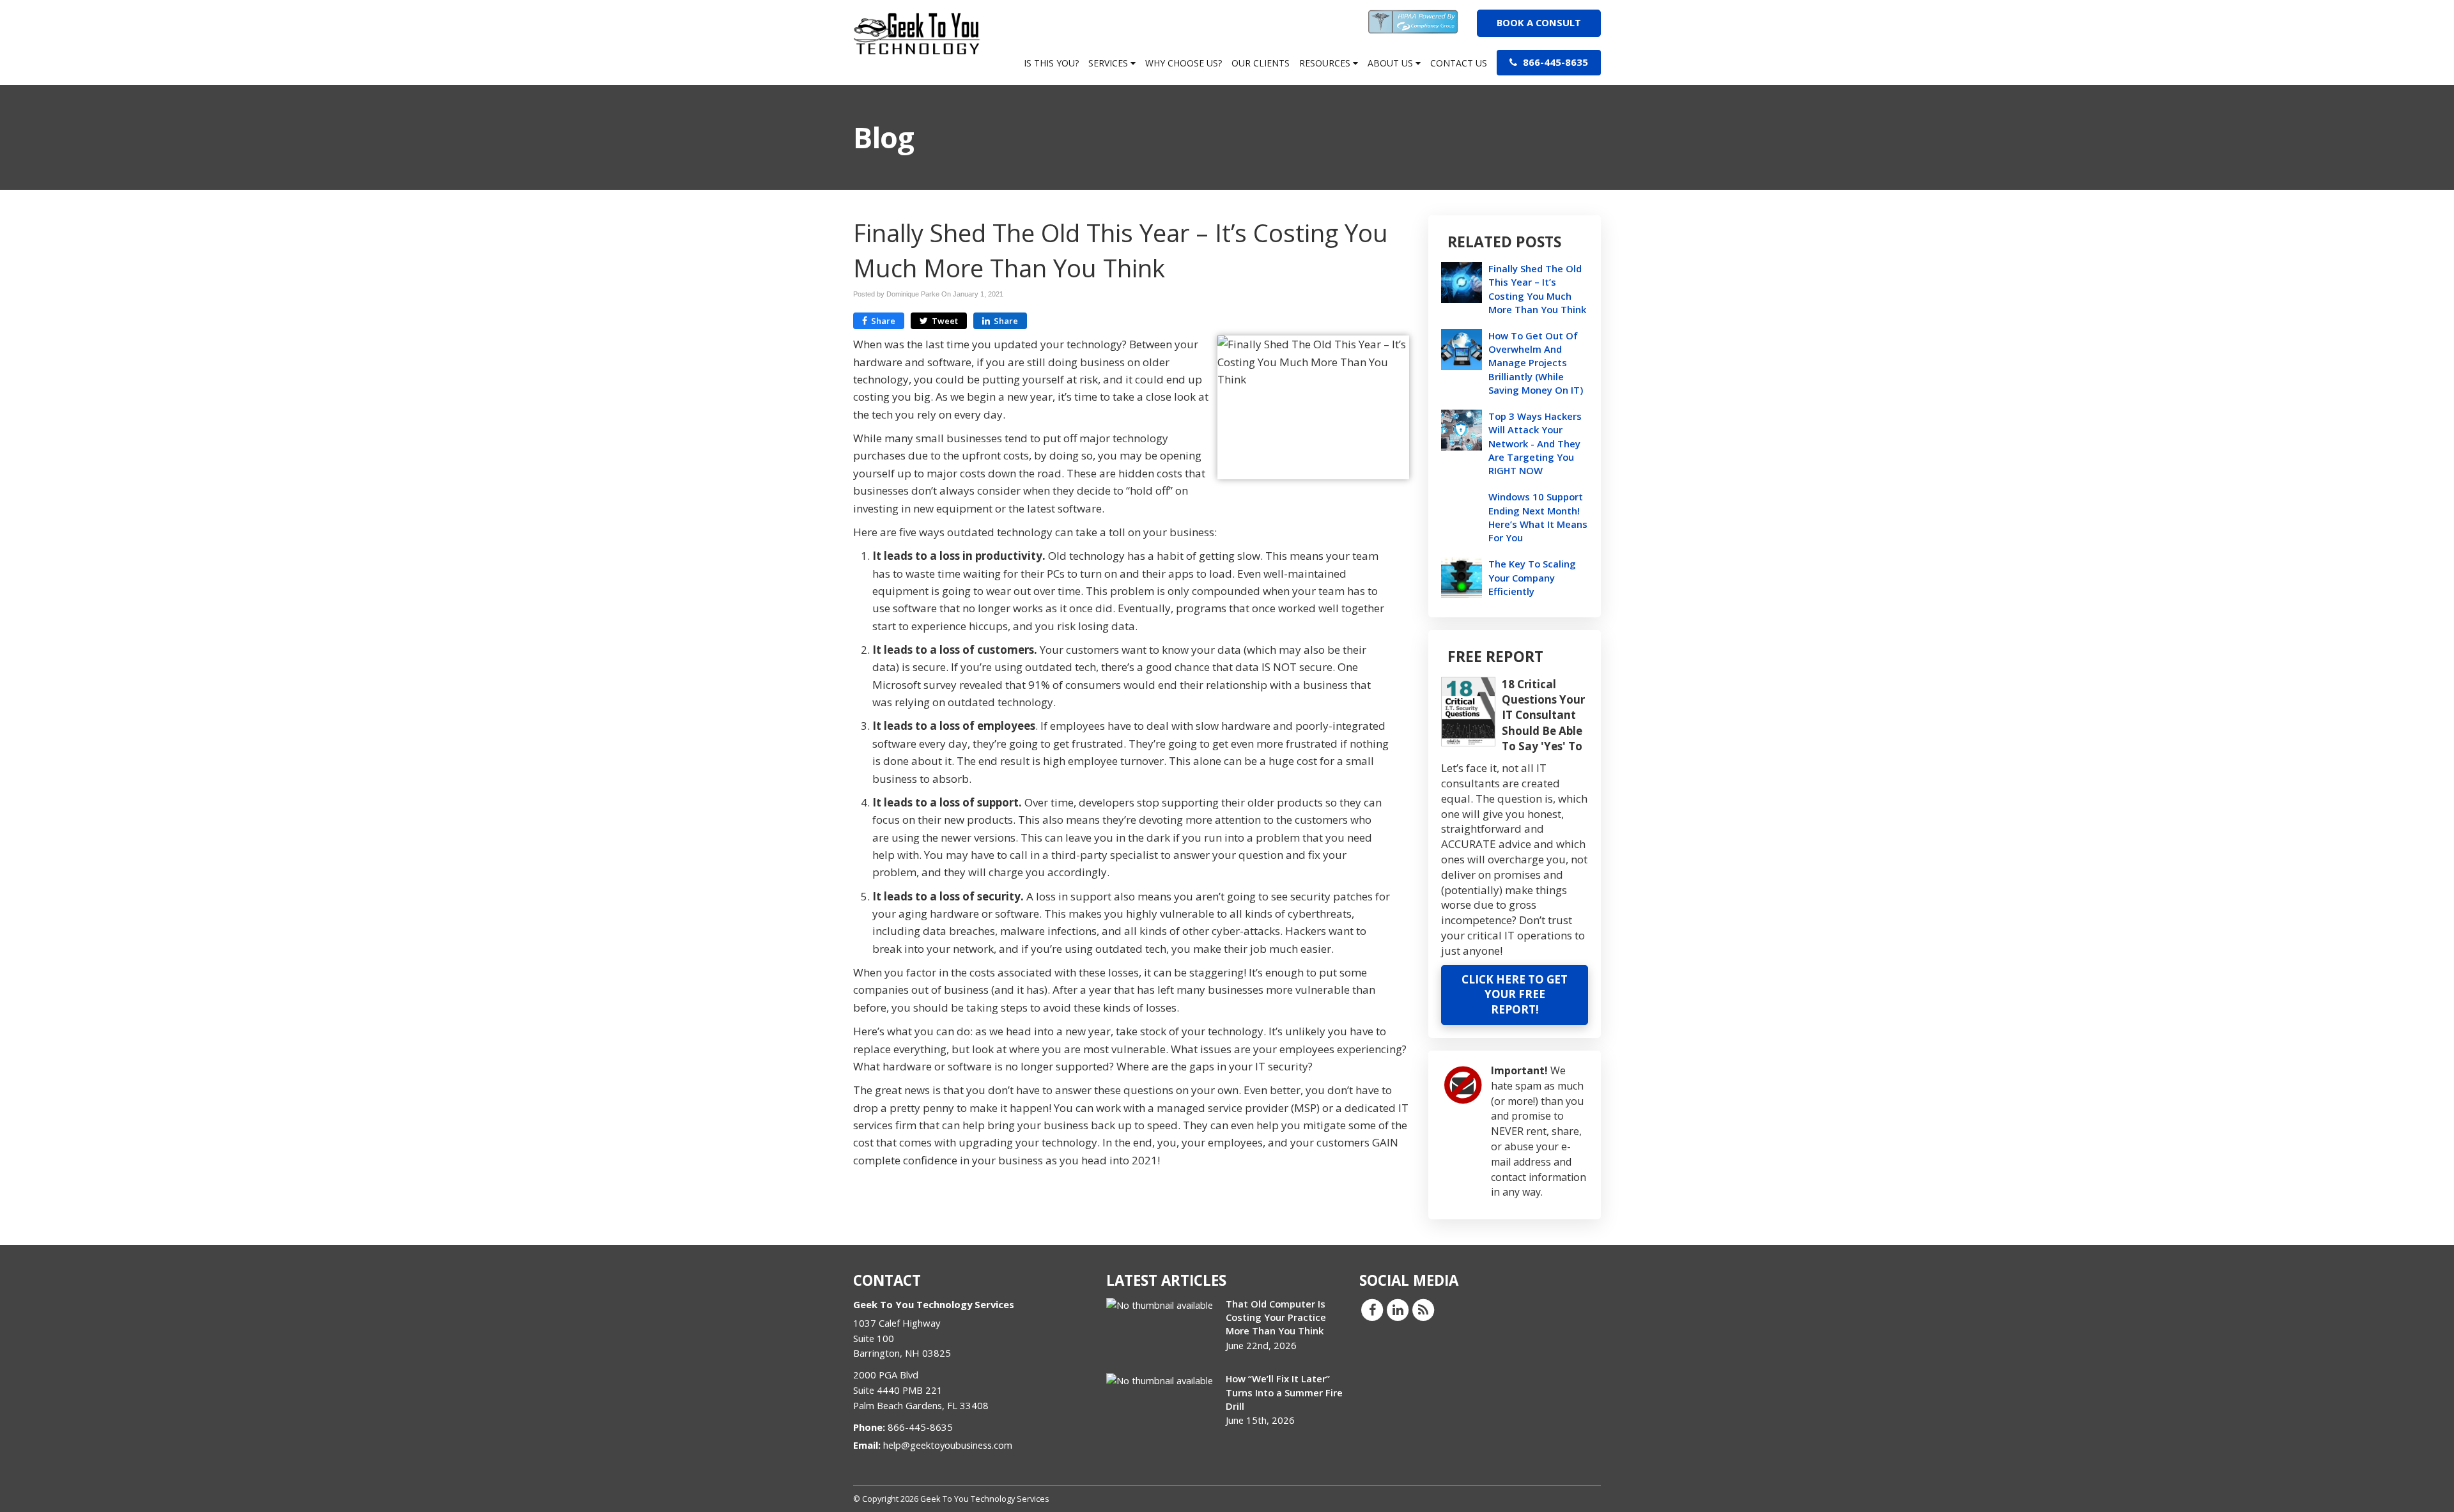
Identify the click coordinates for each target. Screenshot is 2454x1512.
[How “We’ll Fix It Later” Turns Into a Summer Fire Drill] (1160, 1380)
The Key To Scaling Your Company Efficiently (1532, 577)
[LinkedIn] (1398, 1309)
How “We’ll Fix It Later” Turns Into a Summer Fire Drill (1284, 1392)
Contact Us (1459, 63)
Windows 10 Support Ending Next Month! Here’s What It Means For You (1538, 517)
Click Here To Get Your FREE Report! (1515, 995)
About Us (1392, 63)
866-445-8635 (1554, 62)
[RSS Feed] (1423, 1309)
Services (1109, 63)
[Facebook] (1372, 1309)
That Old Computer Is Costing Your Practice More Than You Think (1276, 1317)
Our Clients (1261, 63)
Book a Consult (1539, 22)
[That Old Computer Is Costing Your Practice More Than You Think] (1160, 1305)
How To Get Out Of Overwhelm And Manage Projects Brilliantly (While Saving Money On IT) (1536, 363)
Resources (1326, 63)
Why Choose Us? (1184, 63)
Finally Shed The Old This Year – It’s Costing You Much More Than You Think (1537, 289)
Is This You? (1051, 63)
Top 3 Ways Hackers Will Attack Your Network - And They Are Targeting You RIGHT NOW (1535, 443)
